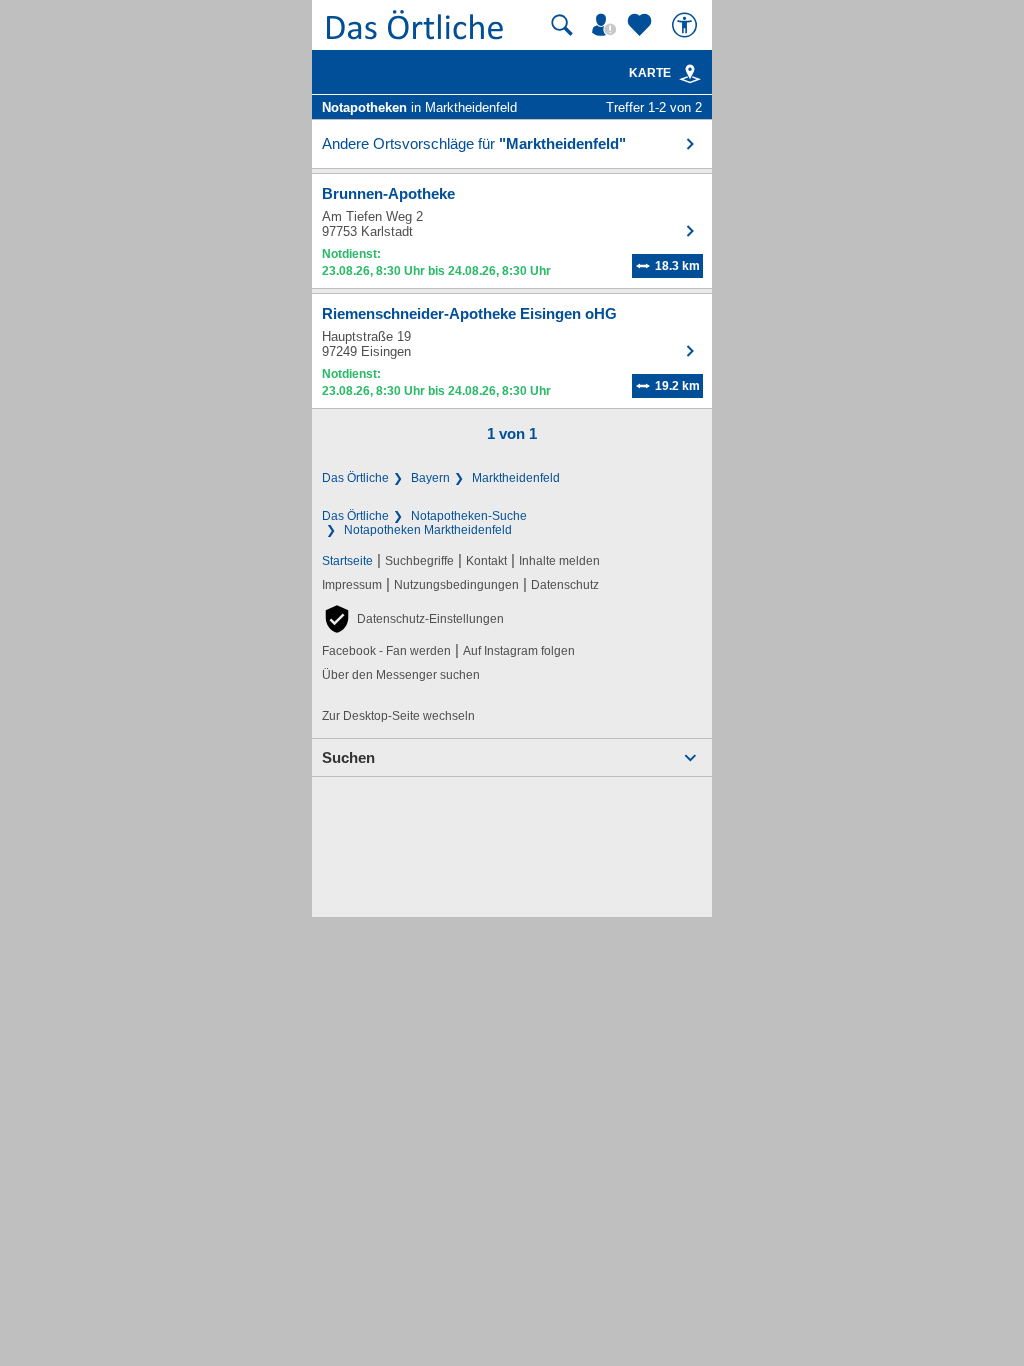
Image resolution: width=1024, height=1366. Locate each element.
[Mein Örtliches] (607, 25)
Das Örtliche (355, 478)
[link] (690, 74)
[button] (413, 619)
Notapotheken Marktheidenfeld (428, 530)
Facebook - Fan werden (386, 651)
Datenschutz (565, 585)
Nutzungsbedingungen (456, 585)
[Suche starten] (562, 25)
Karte (650, 73)
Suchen (348, 757)
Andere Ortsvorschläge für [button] (474, 143)
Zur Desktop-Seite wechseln (398, 716)
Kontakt (486, 561)
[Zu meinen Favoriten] (642, 25)
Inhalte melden (559, 561)
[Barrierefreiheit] (687, 25)
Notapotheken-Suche (469, 516)
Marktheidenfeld (516, 478)
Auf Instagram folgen (519, 651)
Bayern (430, 478)
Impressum (352, 585)
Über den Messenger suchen (401, 675)
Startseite (347, 561)
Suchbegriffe (419, 561)
